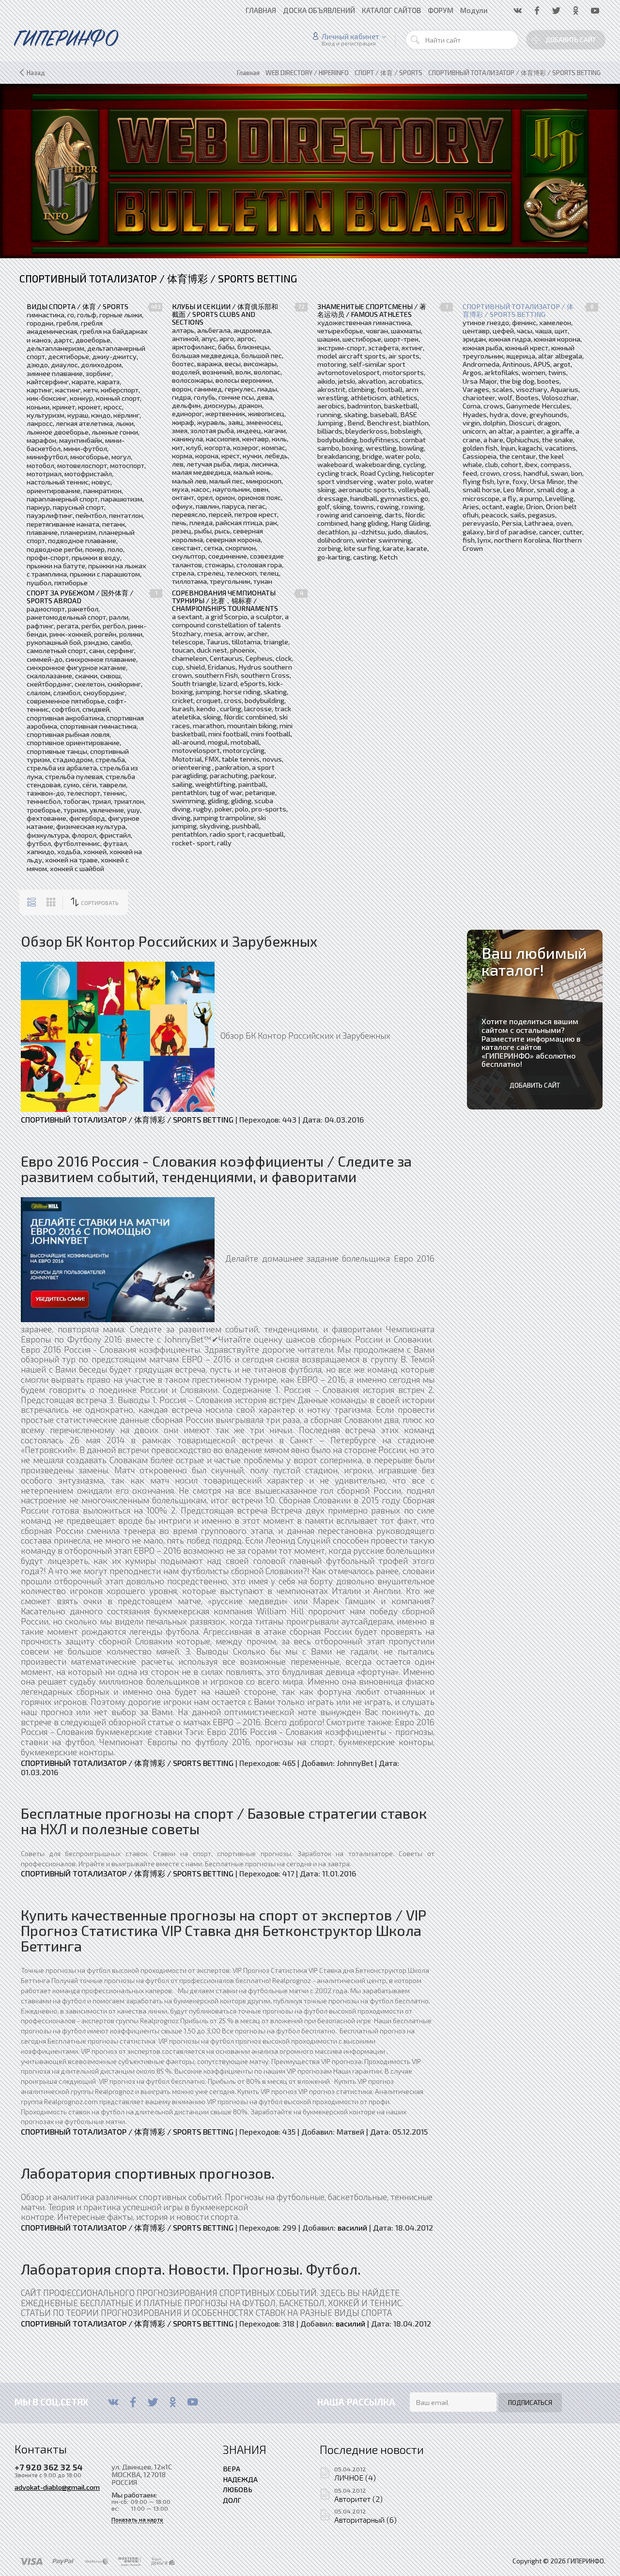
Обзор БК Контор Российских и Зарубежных (169, 941)
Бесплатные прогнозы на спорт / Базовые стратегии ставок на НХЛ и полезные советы (224, 1821)
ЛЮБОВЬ (238, 2489)
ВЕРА (232, 2468)
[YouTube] (193, 2402)
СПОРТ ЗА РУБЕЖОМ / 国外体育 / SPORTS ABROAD (80, 597)
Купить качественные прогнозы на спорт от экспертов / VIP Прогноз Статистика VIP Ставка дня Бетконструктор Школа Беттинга (223, 1931)
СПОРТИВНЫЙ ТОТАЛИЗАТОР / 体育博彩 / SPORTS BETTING (518, 311)
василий (352, 2227)
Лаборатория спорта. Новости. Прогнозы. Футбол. (191, 2269)
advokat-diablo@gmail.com (57, 2487)
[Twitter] (153, 2402)
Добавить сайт (571, 40)
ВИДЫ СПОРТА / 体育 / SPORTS (77, 307)
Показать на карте (137, 2520)
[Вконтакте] (113, 2402)
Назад (36, 73)
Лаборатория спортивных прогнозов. (148, 2173)
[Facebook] (133, 2402)
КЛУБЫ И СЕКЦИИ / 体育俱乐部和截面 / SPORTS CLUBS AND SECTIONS (225, 314)
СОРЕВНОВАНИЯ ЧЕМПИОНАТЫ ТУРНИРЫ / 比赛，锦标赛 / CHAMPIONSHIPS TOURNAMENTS (225, 601)
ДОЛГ (232, 2500)
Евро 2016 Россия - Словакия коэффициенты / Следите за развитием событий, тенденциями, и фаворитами (216, 1169)
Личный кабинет (350, 36)
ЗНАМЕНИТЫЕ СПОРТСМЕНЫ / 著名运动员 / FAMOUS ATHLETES (372, 311)
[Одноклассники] (173, 2402)
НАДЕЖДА (240, 2479)
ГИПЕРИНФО (508, 1055)
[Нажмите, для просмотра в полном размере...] (118, 1035)
